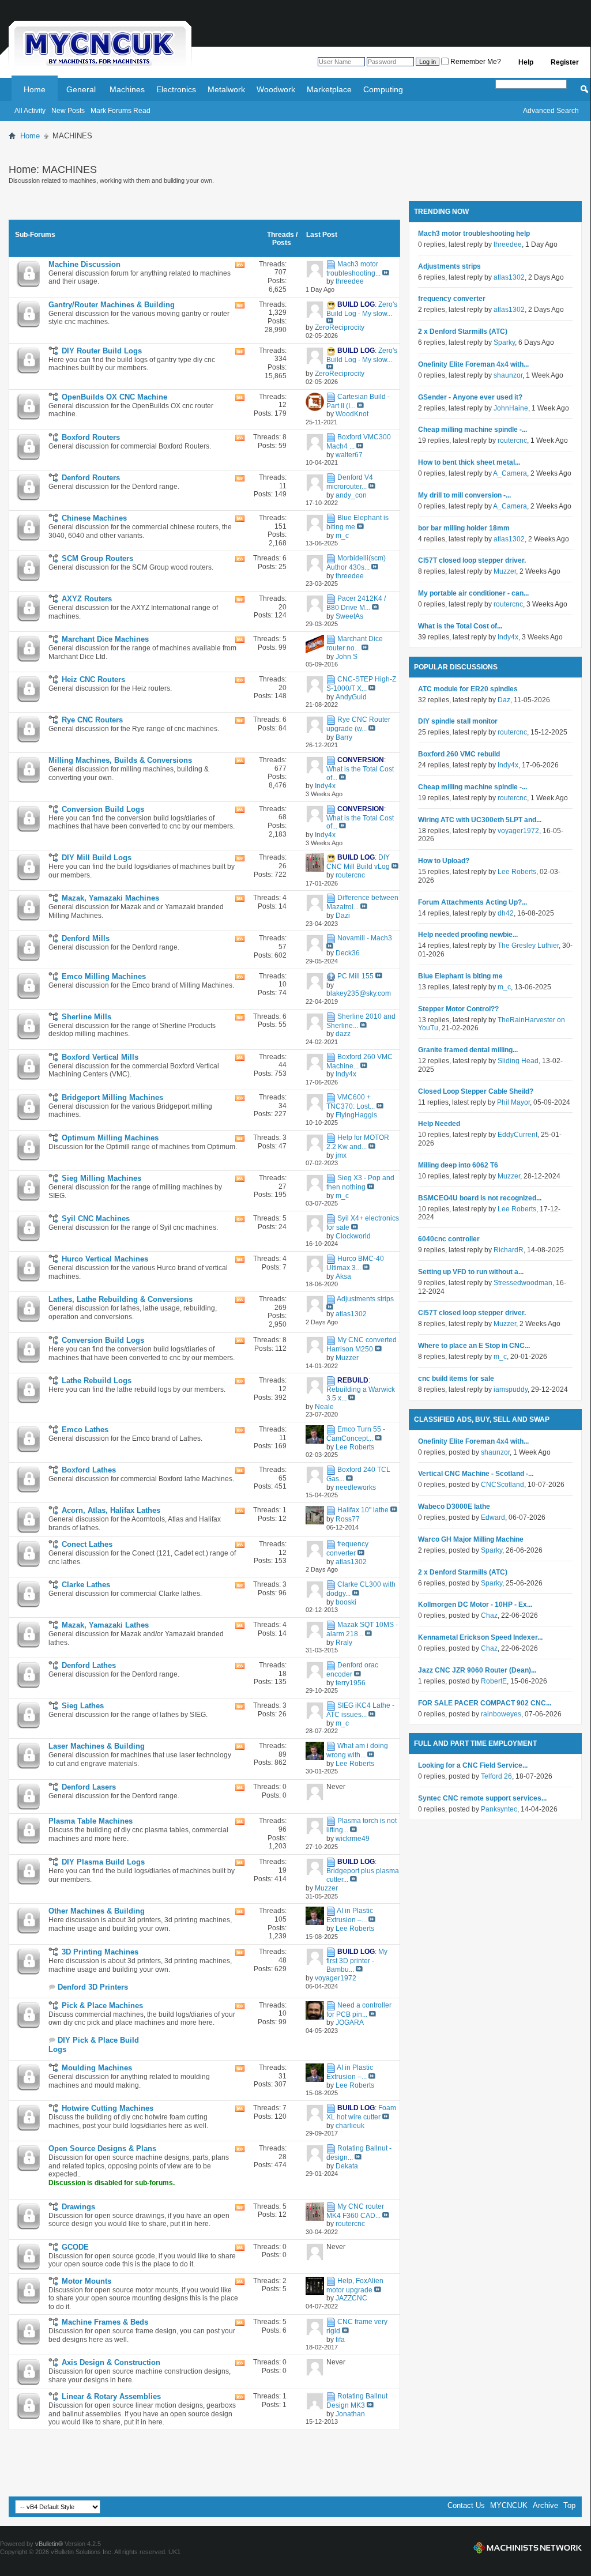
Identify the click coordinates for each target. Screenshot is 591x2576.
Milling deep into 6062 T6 (458, 1165)
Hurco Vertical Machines (105, 1259)
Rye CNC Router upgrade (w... (358, 724)
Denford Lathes (89, 1665)
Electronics (176, 89)
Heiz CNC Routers (93, 679)
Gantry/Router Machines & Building (112, 305)
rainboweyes (501, 1714)
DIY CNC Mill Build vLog (358, 863)
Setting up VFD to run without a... (471, 1272)
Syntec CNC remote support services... (482, 1798)
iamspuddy (511, 1389)
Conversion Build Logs (103, 809)
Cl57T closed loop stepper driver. (472, 560)
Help (526, 62)
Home (35, 89)
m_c (504, 987)
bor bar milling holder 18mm (464, 528)
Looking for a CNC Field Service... (473, 1765)
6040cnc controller (449, 1239)
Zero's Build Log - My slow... (362, 309)
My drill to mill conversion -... (464, 495)
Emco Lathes (85, 1430)
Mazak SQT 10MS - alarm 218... (362, 1629)
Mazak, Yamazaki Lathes (105, 1625)
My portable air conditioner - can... (473, 593)
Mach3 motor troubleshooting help (474, 234)
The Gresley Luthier (528, 946)
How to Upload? (444, 861)
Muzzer (505, 571)
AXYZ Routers (87, 599)
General (81, 89)
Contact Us (466, 2505)
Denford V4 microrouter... (350, 482)
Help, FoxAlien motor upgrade (355, 2285)
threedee (508, 244)
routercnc (512, 440)
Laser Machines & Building (97, 1746)
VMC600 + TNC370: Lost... (351, 1102)
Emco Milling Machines (104, 976)
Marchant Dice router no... (355, 643)
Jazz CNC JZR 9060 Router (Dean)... (477, 1670)
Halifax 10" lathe (363, 1510)
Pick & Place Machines (102, 2006)
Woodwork (276, 89)
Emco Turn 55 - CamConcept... (356, 1434)
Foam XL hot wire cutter (361, 2112)
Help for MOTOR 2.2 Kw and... (358, 1142)
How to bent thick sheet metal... (469, 462)
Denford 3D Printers (93, 1987)
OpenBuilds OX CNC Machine (114, 397)
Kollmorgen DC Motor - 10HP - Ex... (475, 1605)
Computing (383, 89)
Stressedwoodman (523, 1283)
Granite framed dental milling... (468, 1050)
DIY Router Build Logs (102, 351)
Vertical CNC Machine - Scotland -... (476, 1474)
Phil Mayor (513, 1102)
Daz (504, 700)
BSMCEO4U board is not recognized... (480, 1198)
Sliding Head (518, 1061)
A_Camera (510, 473)
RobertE (494, 1681)
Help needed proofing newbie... (468, 935)
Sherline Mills (86, 1017)
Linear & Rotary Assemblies (111, 2396)
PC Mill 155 (355, 976)
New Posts (68, 111)
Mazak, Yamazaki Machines (110, 898)
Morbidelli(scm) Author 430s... (356, 563)
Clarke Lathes (86, 1585)
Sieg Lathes (83, 1706)
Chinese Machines (94, 518)
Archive (545, 2505)
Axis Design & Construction (111, 2362)
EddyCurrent (517, 1135)
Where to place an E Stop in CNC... (474, 1346)
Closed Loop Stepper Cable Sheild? (476, 1091)
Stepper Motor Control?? (458, 1009)
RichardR (509, 1250)
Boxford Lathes (89, 1470)
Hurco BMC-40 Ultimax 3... (355, 1263)
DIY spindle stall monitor (458, 721)
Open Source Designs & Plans (102, 2148)
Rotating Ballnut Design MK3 (357, 2401)
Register (565, 62)
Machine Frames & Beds (105, 2322)
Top (569, 2505)
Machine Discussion (84, 264)
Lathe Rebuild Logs (97, 1381)
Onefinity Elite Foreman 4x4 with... (473, 364)
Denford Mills (86, 938)
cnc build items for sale (456, 1379)
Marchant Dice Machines (105, 639)
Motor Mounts (86, 2281)
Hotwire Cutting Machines (108, 2108)
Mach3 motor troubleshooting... (353, 269)
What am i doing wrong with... (357, 1750)
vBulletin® (49, 2544)
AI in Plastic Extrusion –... (350, 1915)
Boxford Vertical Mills (100, 1057)
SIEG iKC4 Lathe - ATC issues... (360, 1710)
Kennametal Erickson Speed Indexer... (480, 1637)
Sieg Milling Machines (101, 1178)
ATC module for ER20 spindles (468, 689)
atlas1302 (509, 277)
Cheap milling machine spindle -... (473, 430)
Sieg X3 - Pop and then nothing (360, 1182)
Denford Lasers (89, 1787)
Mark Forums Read (121, 111)
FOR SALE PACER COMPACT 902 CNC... (485, 1703)
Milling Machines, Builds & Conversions (120, 760)
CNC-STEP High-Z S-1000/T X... (361, 684)
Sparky (504, 342)
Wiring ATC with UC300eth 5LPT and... (480, 820)
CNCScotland (502, 1485)
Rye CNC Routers (92, 720)
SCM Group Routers (97, 558)
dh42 (506, 913)
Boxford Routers (91, 437)
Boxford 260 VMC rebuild (459, 754)
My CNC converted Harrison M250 (362, 1345)
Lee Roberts (517, 872)
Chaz (489, 1615)
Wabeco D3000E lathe (454, 1507)
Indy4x (508, 637)
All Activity (30, 111)
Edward (493, 1517)
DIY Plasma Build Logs (103, 1862)
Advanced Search (551, 111)
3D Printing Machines (100, 1952)
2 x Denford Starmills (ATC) (463, 332)
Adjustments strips (365, 1299)
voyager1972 (518, 831)
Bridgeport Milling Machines (112, 1097)
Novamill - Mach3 (365, 939)
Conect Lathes (87, 1544)
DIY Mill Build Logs (97, 858)
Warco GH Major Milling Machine (471, 1539)
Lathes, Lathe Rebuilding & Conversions (121, 1299)
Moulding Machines (97, 2068)
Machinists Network (528, 2548)
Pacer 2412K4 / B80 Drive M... (356, 603)
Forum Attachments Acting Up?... (473, 902)
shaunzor (508, 375)
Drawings (78, 2207)
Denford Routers (91, 478)
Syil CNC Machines (96, 1219)
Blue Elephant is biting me (460, 976)
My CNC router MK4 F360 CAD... (355, 2211)
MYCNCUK (509, 2505)
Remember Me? (475, 62)
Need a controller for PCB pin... (359, 2010)
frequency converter (347, 1549)
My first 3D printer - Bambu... (357, 1961)
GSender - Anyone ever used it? (470, 397)
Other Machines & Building (97, 1911)
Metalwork (226, 89)
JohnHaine (511, 408)
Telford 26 (496, 1776)
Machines (127, 89)
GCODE (75, 2247)
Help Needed (439, 1124)
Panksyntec (499, 1809)
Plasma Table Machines (91, 1821)
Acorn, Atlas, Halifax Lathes (111, 1510)
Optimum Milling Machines (110, 1138)
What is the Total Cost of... (460, 626)
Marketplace (329, 89)
